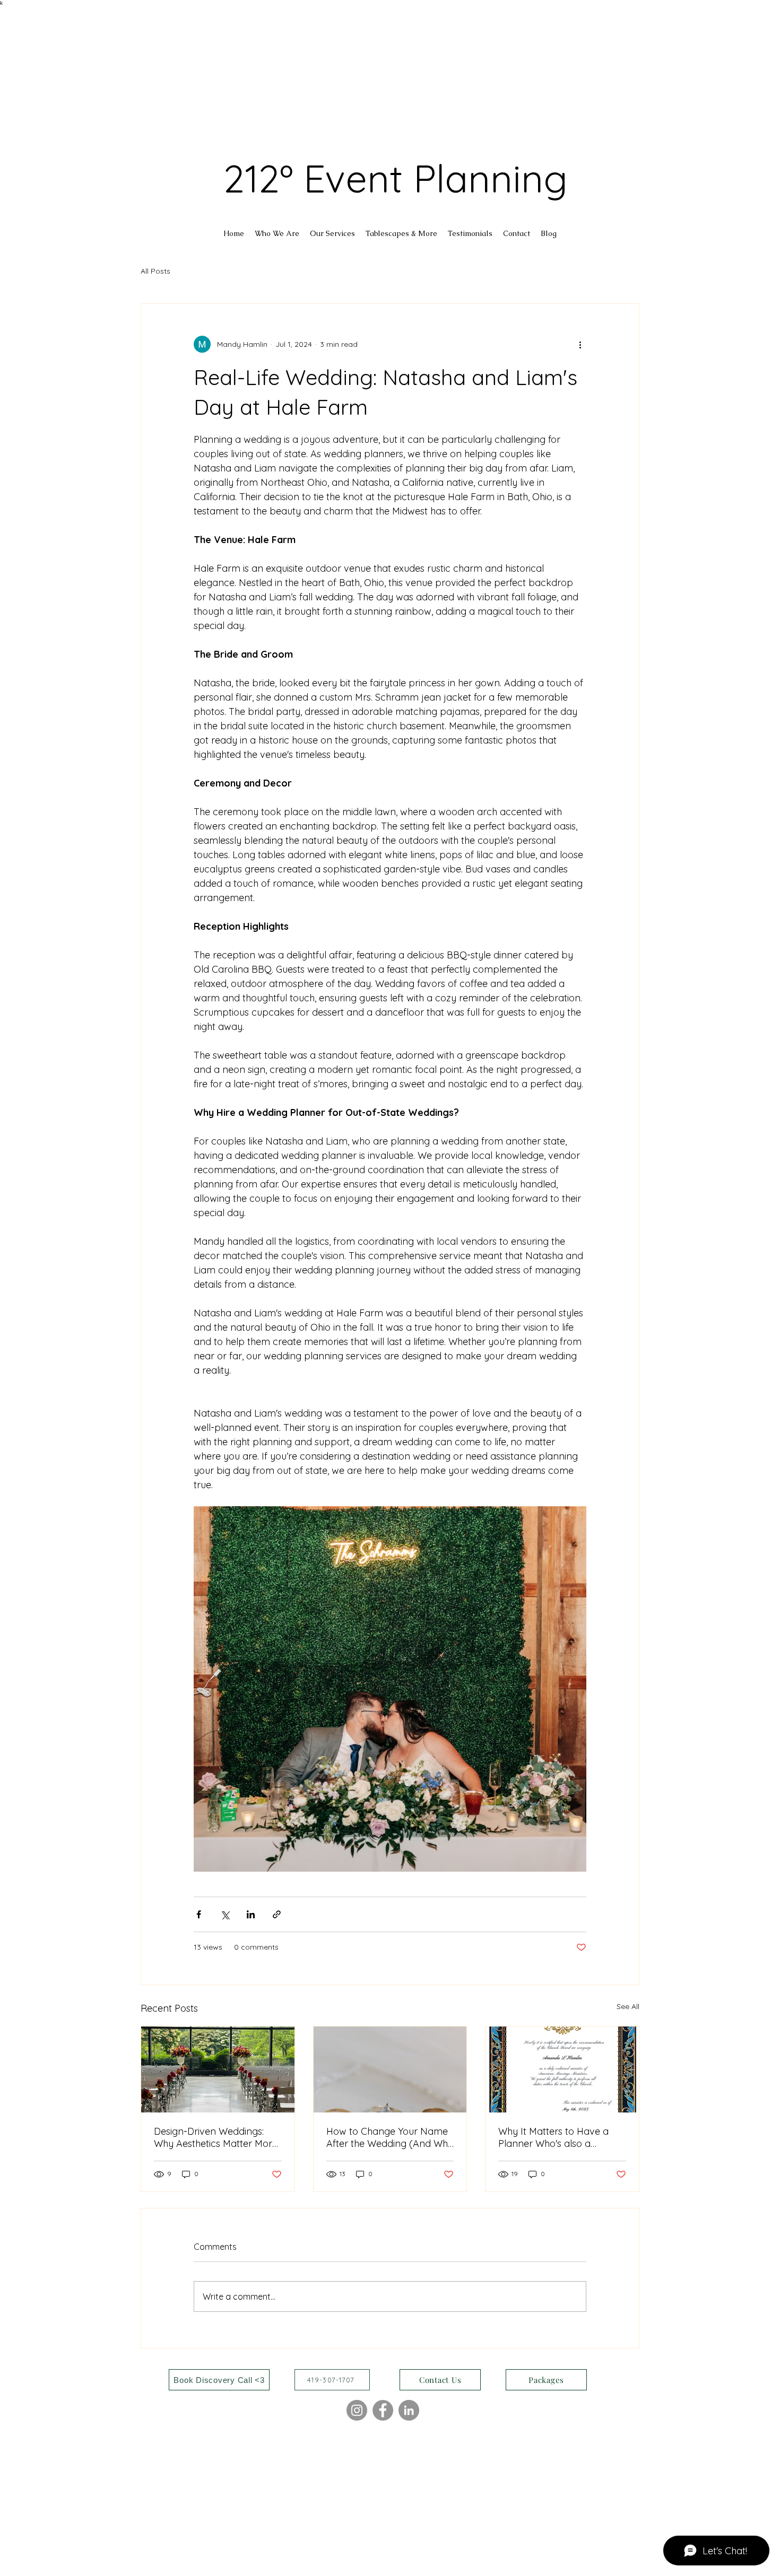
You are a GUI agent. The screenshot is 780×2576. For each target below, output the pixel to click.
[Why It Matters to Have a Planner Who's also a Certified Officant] (562, 2069)
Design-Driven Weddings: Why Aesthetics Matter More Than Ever (216, 2137)
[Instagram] (357, 2410)
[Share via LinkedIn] (251, 1914)
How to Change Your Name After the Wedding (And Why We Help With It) (390, 2137)
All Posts (155, 271)
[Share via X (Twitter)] (225, 1914)
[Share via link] (277, 1914)
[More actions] (580, 344)
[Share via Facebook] (199, 1914)
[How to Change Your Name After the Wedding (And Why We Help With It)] (390, 2069)
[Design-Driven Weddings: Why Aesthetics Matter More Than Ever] (218, 2069)
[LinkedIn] (409, 2410)
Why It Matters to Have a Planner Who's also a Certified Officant (553, 2137)
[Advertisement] (318, 80)
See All (628, 2006)
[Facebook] (383, 2410)
